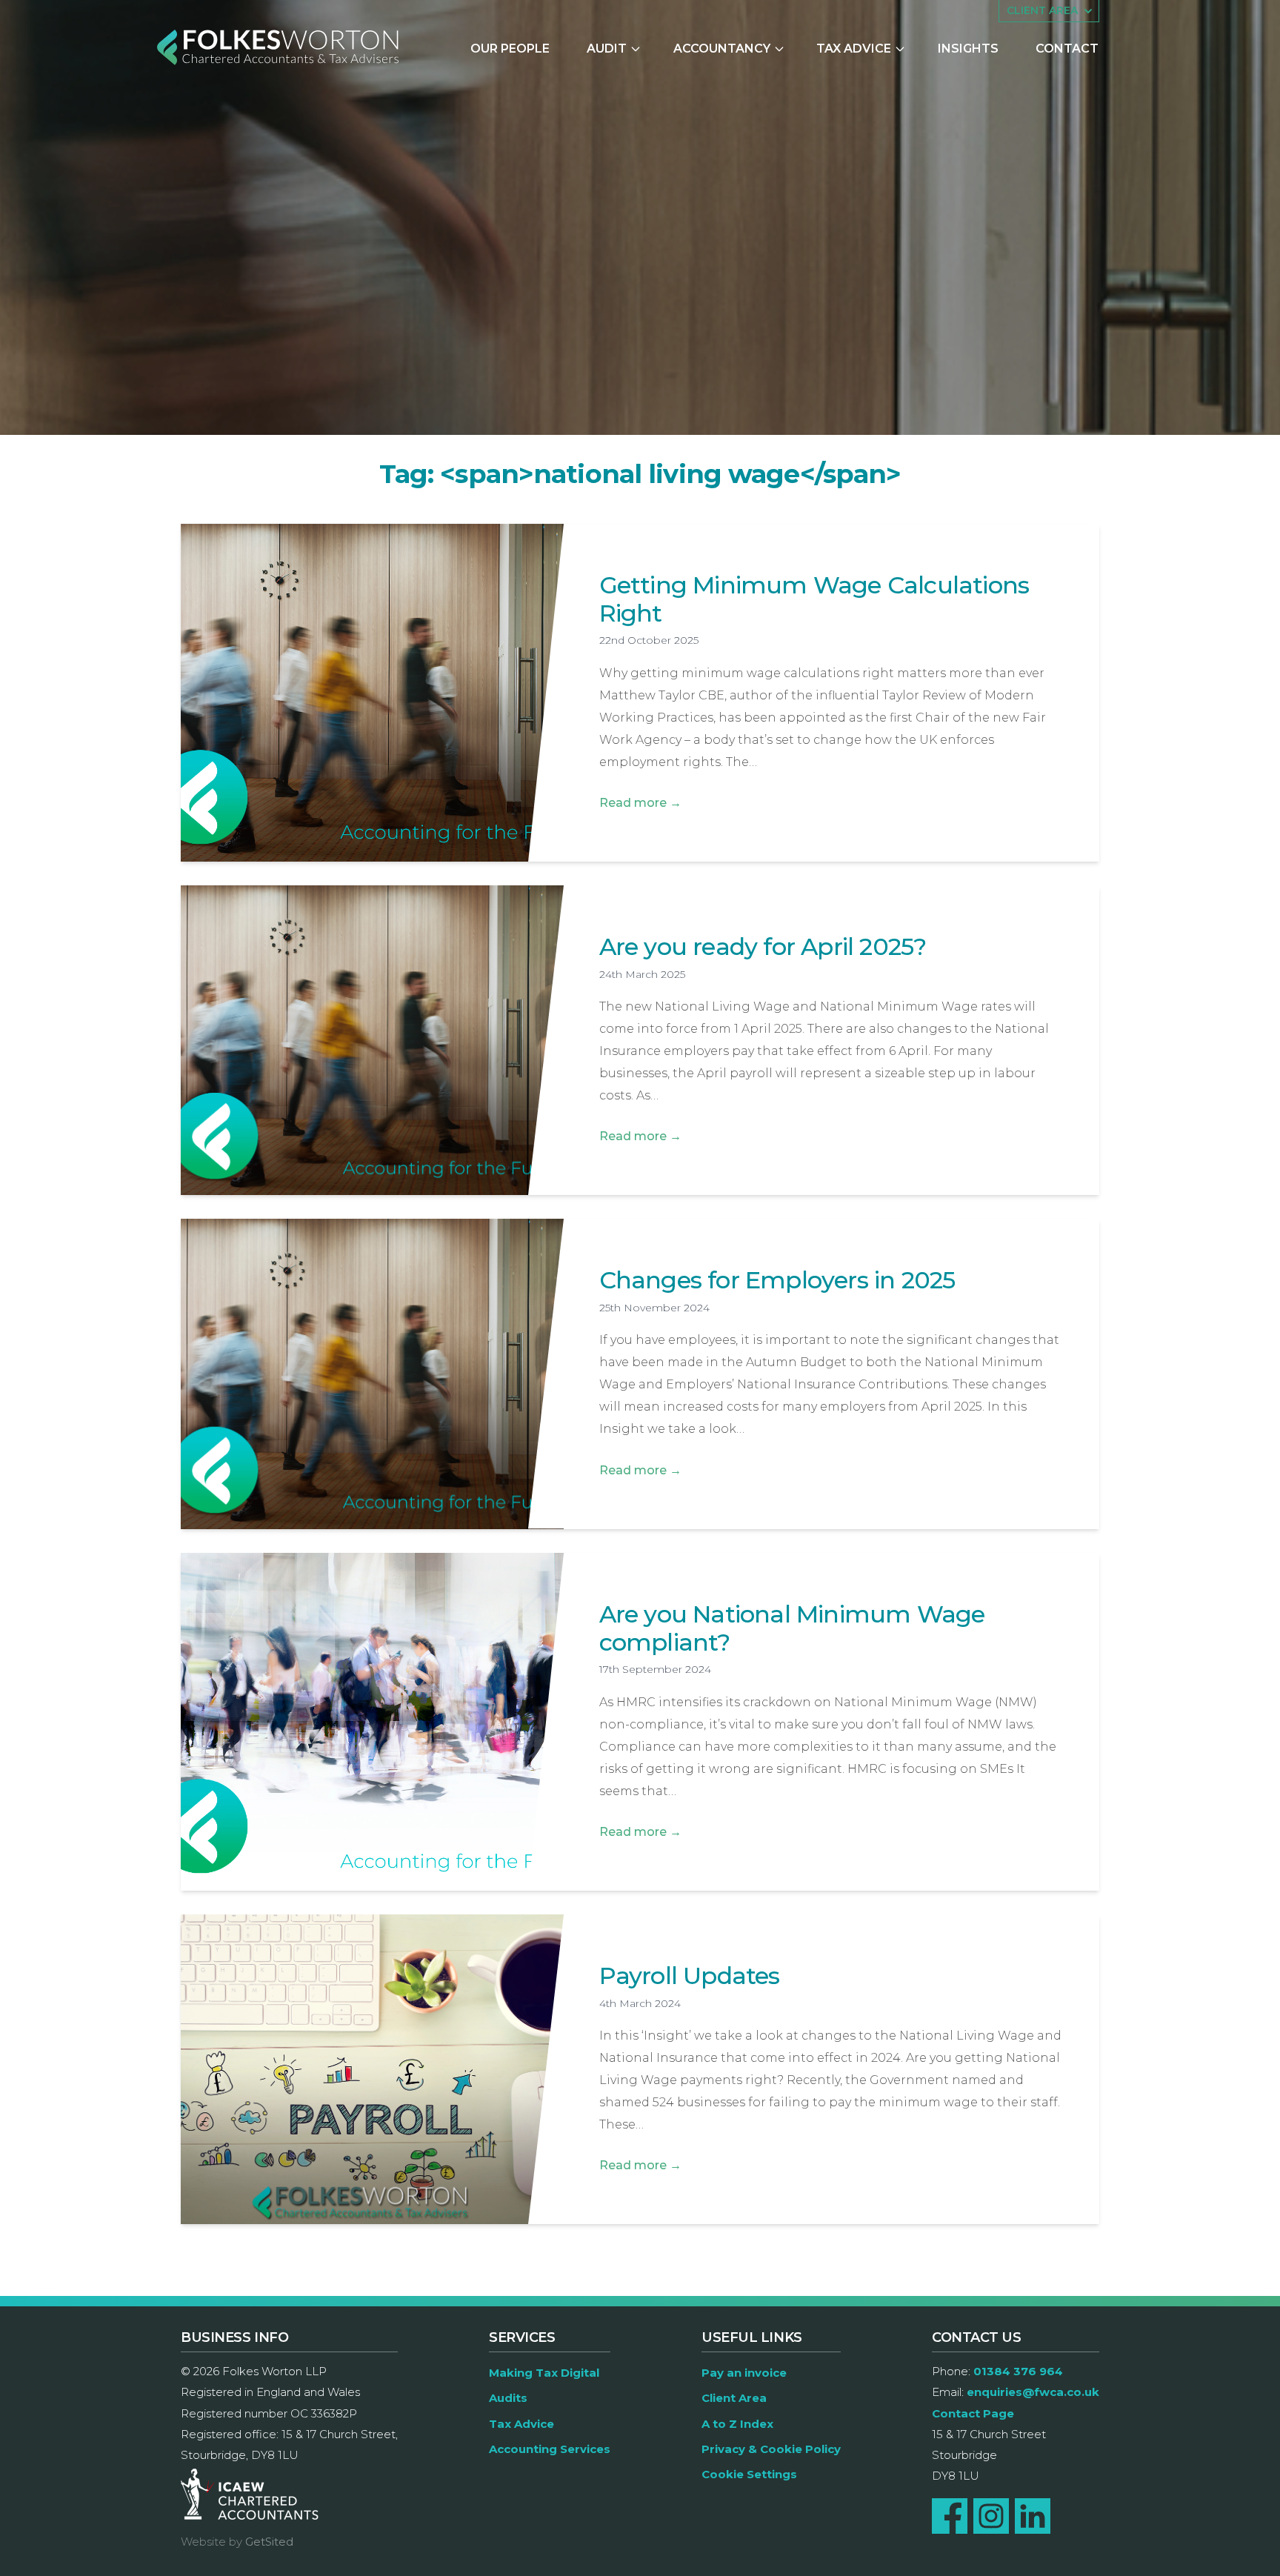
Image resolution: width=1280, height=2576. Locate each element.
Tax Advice (854, 49)
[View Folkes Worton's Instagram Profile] (991, 2516)
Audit (607, 49)
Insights (968, 49)
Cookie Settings (749, 2474)
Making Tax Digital (544, 2373)
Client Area (734, 2398)
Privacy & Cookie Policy (771, 2449)
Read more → (640, 803)
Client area (1042, 10)
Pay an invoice (744, 2373)
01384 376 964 (1018, 2371)
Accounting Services (550, 2449)
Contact (1067, 49)
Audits (508, 2398)
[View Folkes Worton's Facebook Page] (950, 2516)
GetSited (269, 2542)
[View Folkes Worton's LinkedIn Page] (1033, 2516)
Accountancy (722, 49)
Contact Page (973, 2413)
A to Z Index (737, 2424)
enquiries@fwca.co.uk (1033, 2392)
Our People (510, 49)
